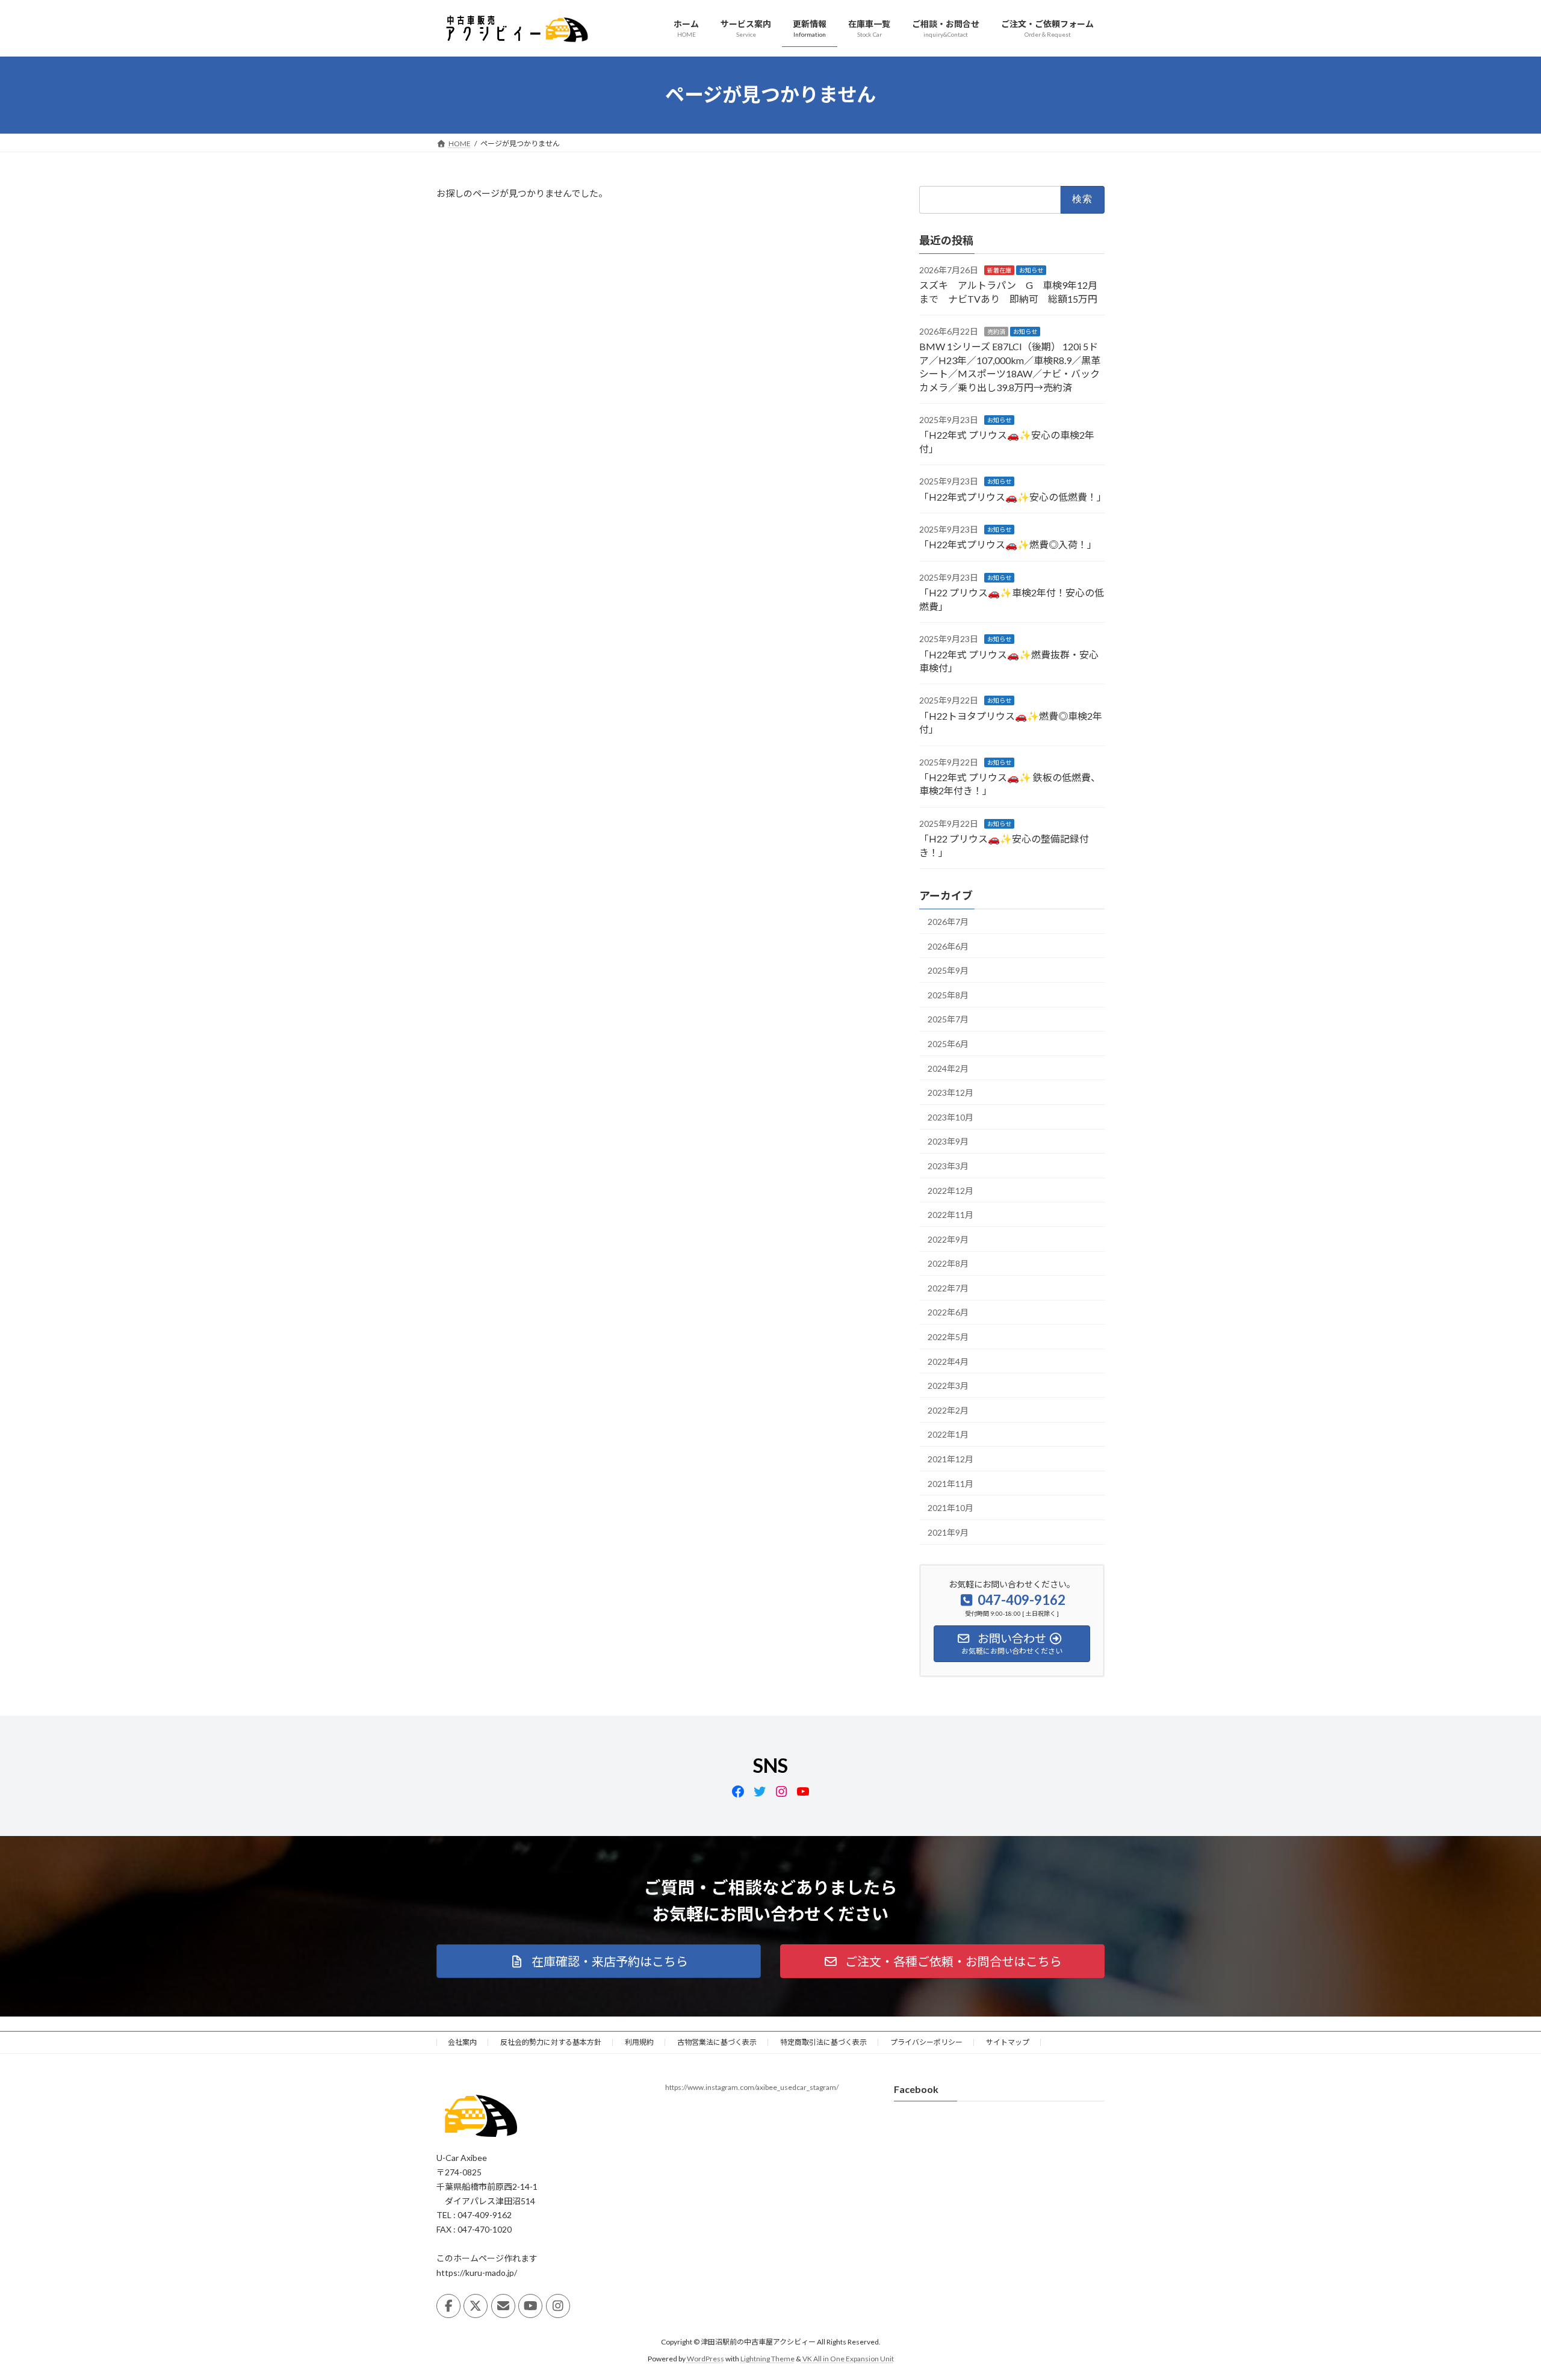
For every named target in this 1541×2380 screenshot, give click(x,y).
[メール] (503, 2306)
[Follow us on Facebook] (448, 2306)
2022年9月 (948, 1239)
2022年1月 (948, 1434)
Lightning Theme (767, 2359)
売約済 (996, 332)
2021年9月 (948, 1532)
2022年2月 (948, 1410)
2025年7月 (948, 1019)
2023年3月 (948, 1166)
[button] (599, 1961)
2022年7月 (948, 1287)
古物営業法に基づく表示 (717, 2042)
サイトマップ (1008, 2042)
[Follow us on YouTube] (530, 2306)
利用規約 (639, 2042)
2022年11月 (950, 1215)
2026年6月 (948, 946)
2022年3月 (948, 1386)
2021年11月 (950, 1483)
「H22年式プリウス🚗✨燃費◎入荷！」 (1008, 544)
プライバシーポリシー (926, 2042)
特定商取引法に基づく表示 (823, 2042)
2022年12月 (950, 1190)
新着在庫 (999, 270)
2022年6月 (948, 1312)
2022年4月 (948, 1361)
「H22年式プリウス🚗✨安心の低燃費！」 (1013, 496)
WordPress (705, 2359)
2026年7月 (948, 922)
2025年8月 (948, 994)
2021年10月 (950, 1508)
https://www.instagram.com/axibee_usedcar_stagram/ (752, 2087)
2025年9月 (948, 970)
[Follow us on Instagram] (558, 2306)
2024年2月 (948, 1068)
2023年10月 (950, 1117)
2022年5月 (948, 1337)
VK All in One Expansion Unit (848, 2359)
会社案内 (462, 2042)
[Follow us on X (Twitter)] (476, 2306)
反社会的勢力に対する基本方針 (551, 2042)
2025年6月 (948, 1044)
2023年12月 (950, 1093)
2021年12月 (950, 1459)
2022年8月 (948, 1263)
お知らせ (1031, 270)
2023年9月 (948, 1141)
